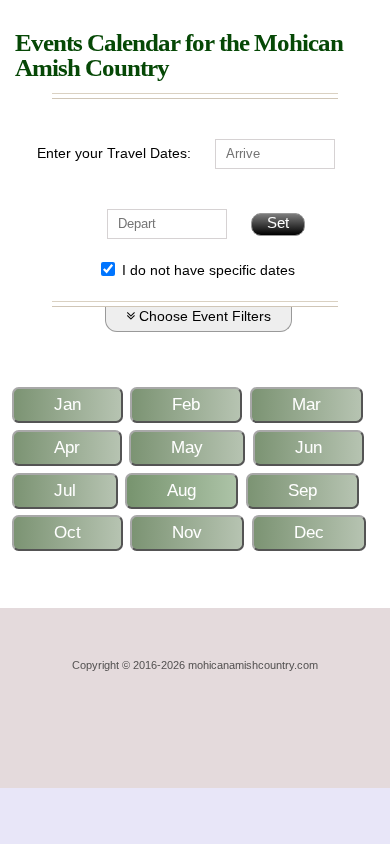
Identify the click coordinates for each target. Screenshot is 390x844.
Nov (187, 532)
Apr (67, 447)
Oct (67, 532)
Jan (67, 404)
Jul (65, 490)
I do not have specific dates (206, 271)
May (187, 447)
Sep (302, 490)
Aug (181, 490)
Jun (308, 447)
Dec (309, 532)
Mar (306, 404)
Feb (186, 404)
